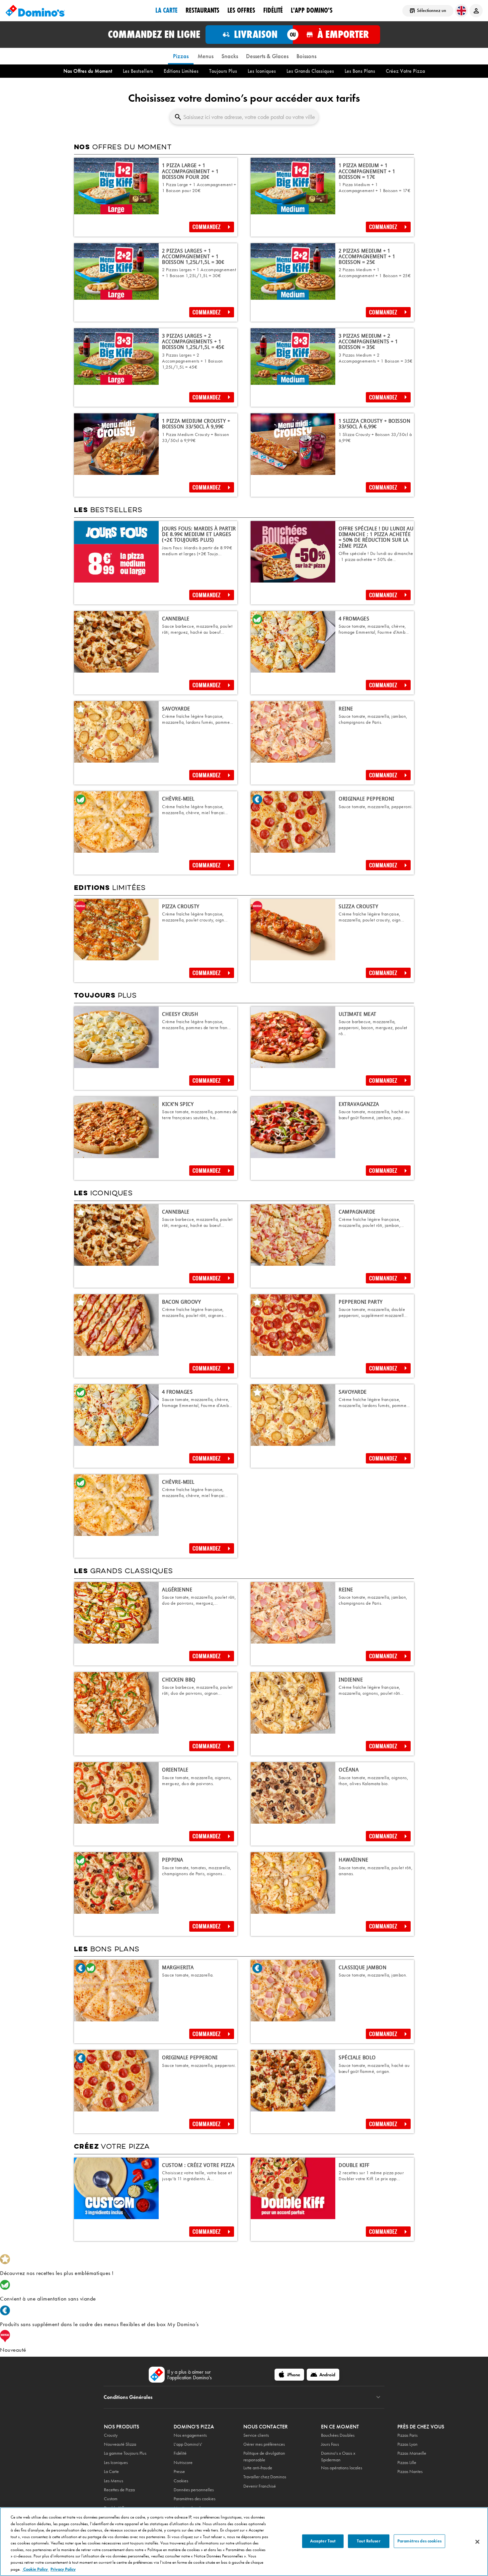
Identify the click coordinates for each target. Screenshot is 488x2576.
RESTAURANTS (203, 10)
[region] (244, 2542)
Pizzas (181, 56)
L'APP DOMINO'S (312, 10)
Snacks (230, 56)
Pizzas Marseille (412, 2453)
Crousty (111, 2435)
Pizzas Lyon (407, 2444)
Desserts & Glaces (267, 56)
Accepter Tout (323, 2541)
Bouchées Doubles (338, 2435)
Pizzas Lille (407, 2463)
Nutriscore (183, 2463)
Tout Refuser (369, 2541)
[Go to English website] (461, 11)
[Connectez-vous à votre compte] (476, 11)
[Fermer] (477, 2542)
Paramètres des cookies (195, 2499)
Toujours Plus (223, 71)
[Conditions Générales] (378, 2397)
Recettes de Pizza (119, 2490)
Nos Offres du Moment (88, 71)
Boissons (306, 56)
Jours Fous (330, 2444)
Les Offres (241, 10)
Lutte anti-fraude (258, 2468)
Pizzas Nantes (410, 2471)
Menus (205, 56)
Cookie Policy (36, 2569)
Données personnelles (194, 2490)
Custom (111, 2499)
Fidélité (180, 2453)
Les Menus (114, 2481)
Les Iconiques (262, 71)
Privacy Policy (63, 2569)
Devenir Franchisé (260, 2486)
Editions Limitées (181, 71)
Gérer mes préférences (264, 2444)
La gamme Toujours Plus (125, 2453)
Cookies (181, 2481)
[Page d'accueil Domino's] (35, 11)
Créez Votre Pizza (405, 71)
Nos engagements (190, 2435)
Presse (179, 2471)
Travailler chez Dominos (265, 2477)
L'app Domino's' (188, 2444)
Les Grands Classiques (310, 71)
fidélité (273, 10)
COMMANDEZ (207, 227)
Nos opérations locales (342, 2468)
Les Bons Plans (360, 71)
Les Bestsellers (138, 71)
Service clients (256, 2435)
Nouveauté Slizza (120, 2444)
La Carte (166, 10)
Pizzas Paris (407, 2435)
